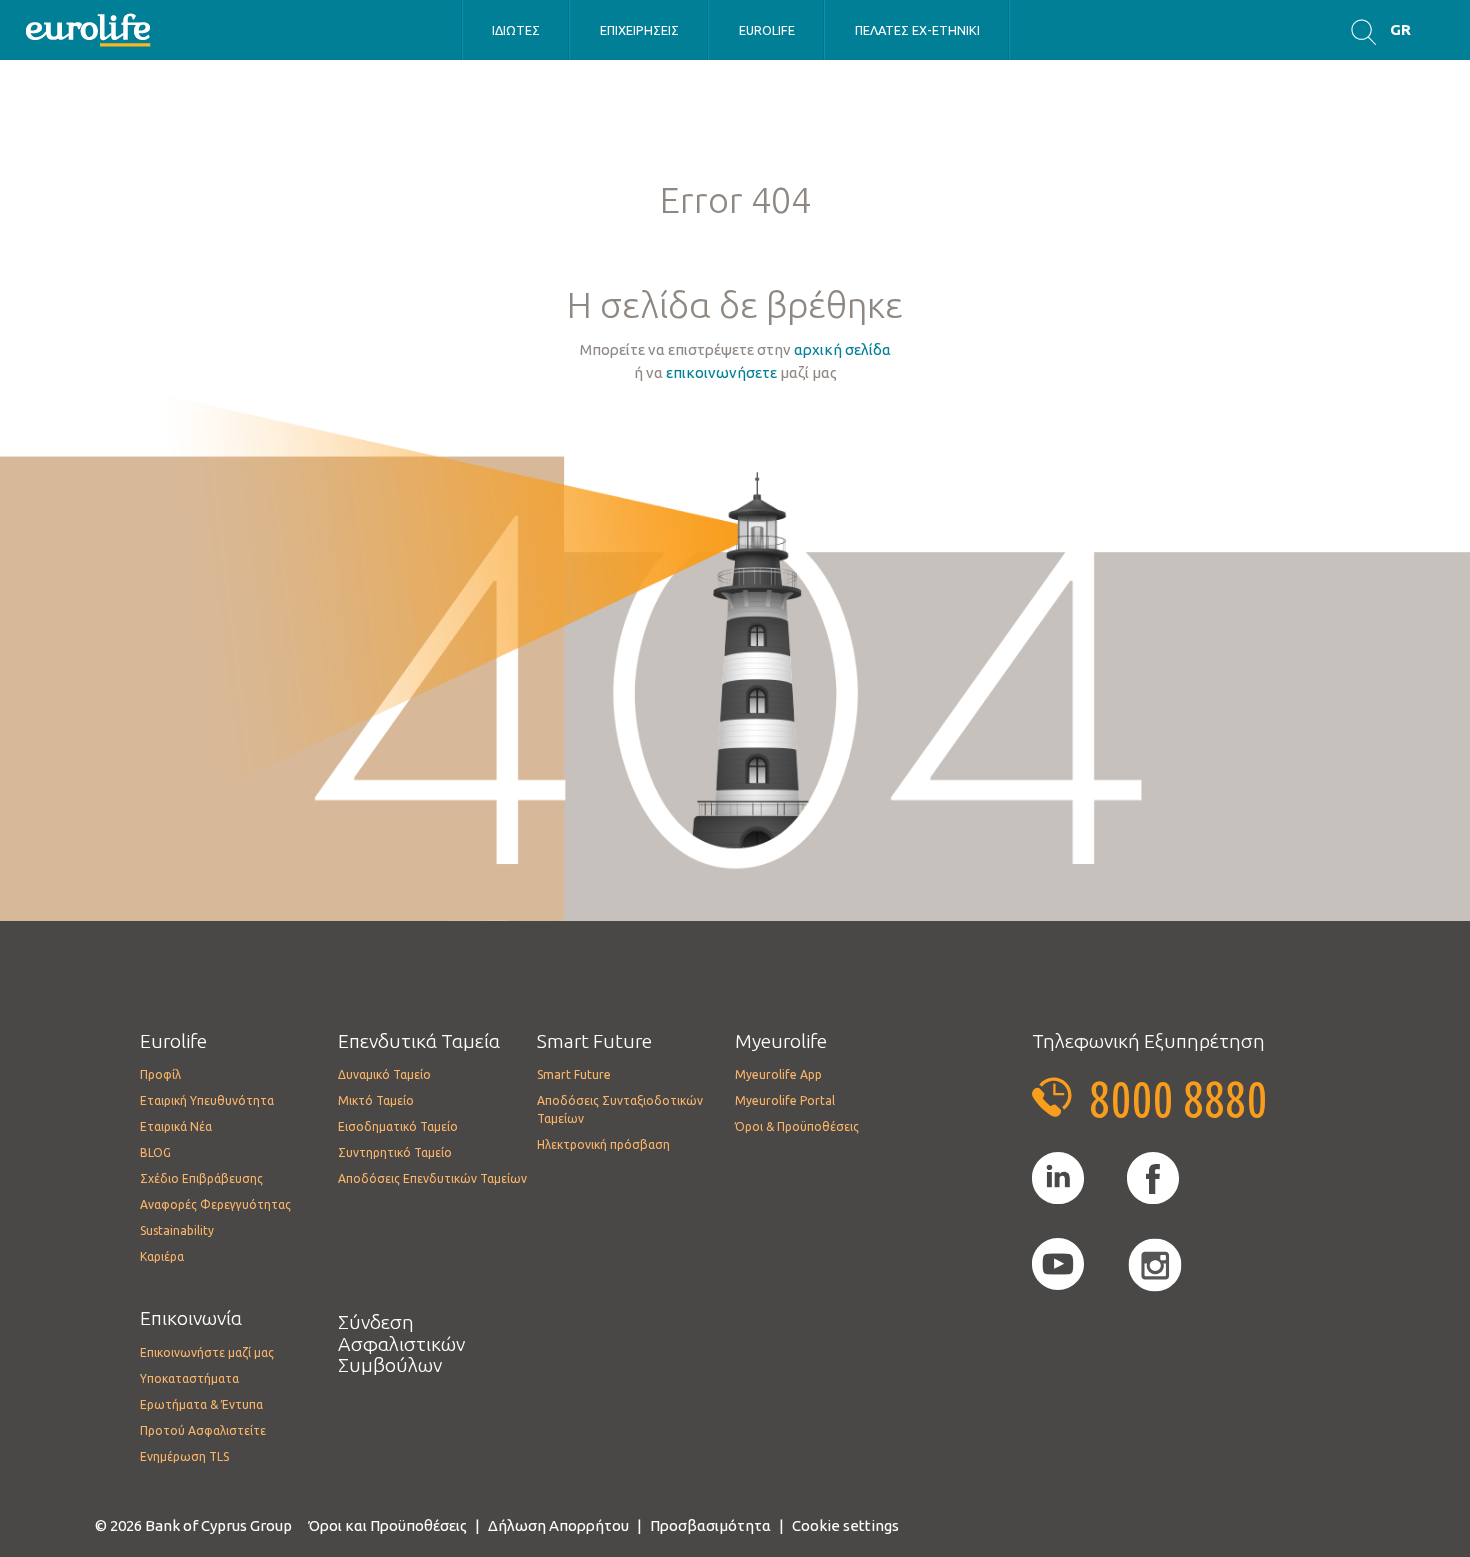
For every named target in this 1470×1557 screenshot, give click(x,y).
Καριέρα (162, 1256)
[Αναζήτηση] (1364, 30)
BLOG (155, 1152)
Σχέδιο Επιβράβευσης (201, 1178)
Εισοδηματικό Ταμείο (398, 1126)
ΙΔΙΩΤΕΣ (516, 30)
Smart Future (574, 1074)
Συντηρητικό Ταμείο (395, 1152)
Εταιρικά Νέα (176, 1126)
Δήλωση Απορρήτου (558, 1525)
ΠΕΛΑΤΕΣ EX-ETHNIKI (917, 30)
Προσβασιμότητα (710, 1525)
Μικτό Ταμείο (376, 1100)
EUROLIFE (767, 30)
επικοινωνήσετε (721, 372)
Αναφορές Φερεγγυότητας (215, 1204)
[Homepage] (90, 28)
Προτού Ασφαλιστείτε (203, 1430)
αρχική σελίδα (842, 349)
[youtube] (1058, 1265)
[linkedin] (1058, 1179)
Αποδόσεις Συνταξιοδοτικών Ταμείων (620, 1109)
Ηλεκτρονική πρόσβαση (603, 1144)
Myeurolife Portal (785, 1100)
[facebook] (1153, 1179)
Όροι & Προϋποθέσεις (797, 1126)
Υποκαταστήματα (189, 1378)
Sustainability (177, 1230)
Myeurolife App (778, 1074)
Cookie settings (845, 1525)
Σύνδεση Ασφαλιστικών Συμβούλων (401, 1343)
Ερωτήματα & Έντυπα (201, 1404)
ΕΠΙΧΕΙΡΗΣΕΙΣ (639, 30)
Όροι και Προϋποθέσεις (387, 1525)
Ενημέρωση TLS (184, 1456)
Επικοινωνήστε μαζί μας (207, 1352)
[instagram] (1155, 1265)
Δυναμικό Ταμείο (384, 1074)
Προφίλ (160, 1074)
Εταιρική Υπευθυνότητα (207, 1100)
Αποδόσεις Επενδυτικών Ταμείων (432, 1178)
